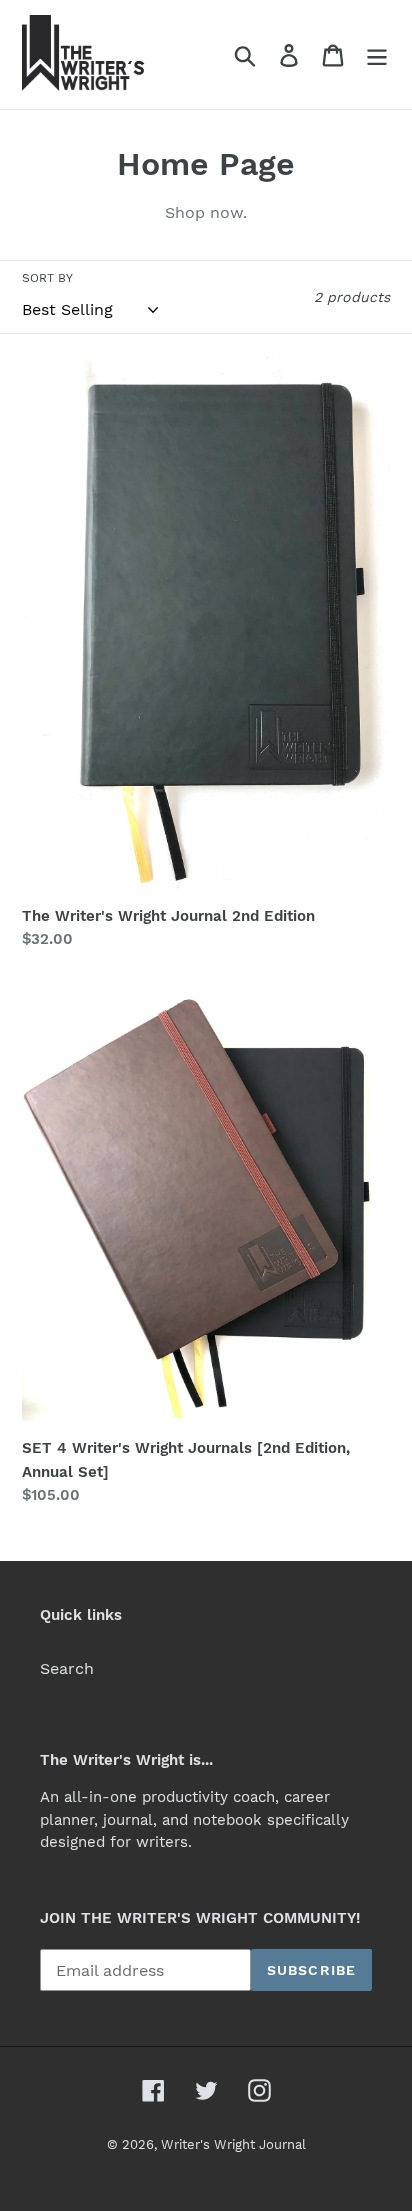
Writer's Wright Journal (233, 2144)
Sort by (47, 278)
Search (67, 1668)
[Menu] (377, 54)
